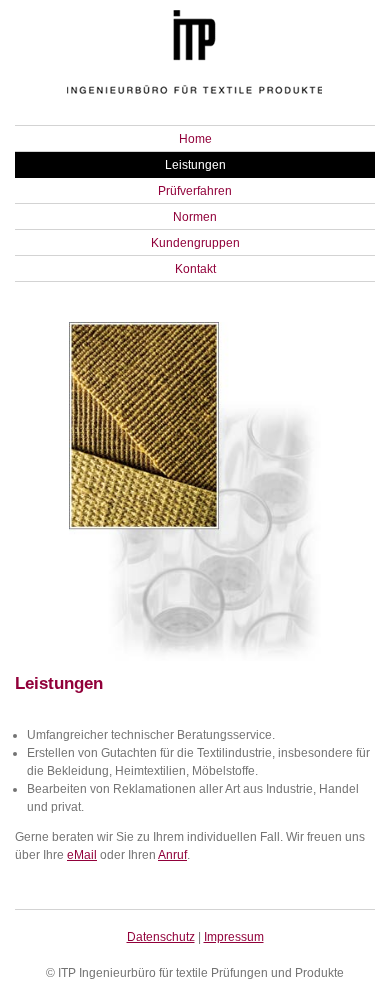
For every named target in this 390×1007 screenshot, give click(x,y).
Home (195, 139)
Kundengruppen (195, 243)
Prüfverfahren (195, 191)
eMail (82, 855)
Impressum (234, 937)
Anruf (172, 855)
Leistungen (195, 165)
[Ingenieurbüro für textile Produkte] (195, 98)
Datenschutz (161, 937)
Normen (195, 217)
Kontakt (195, 269)
